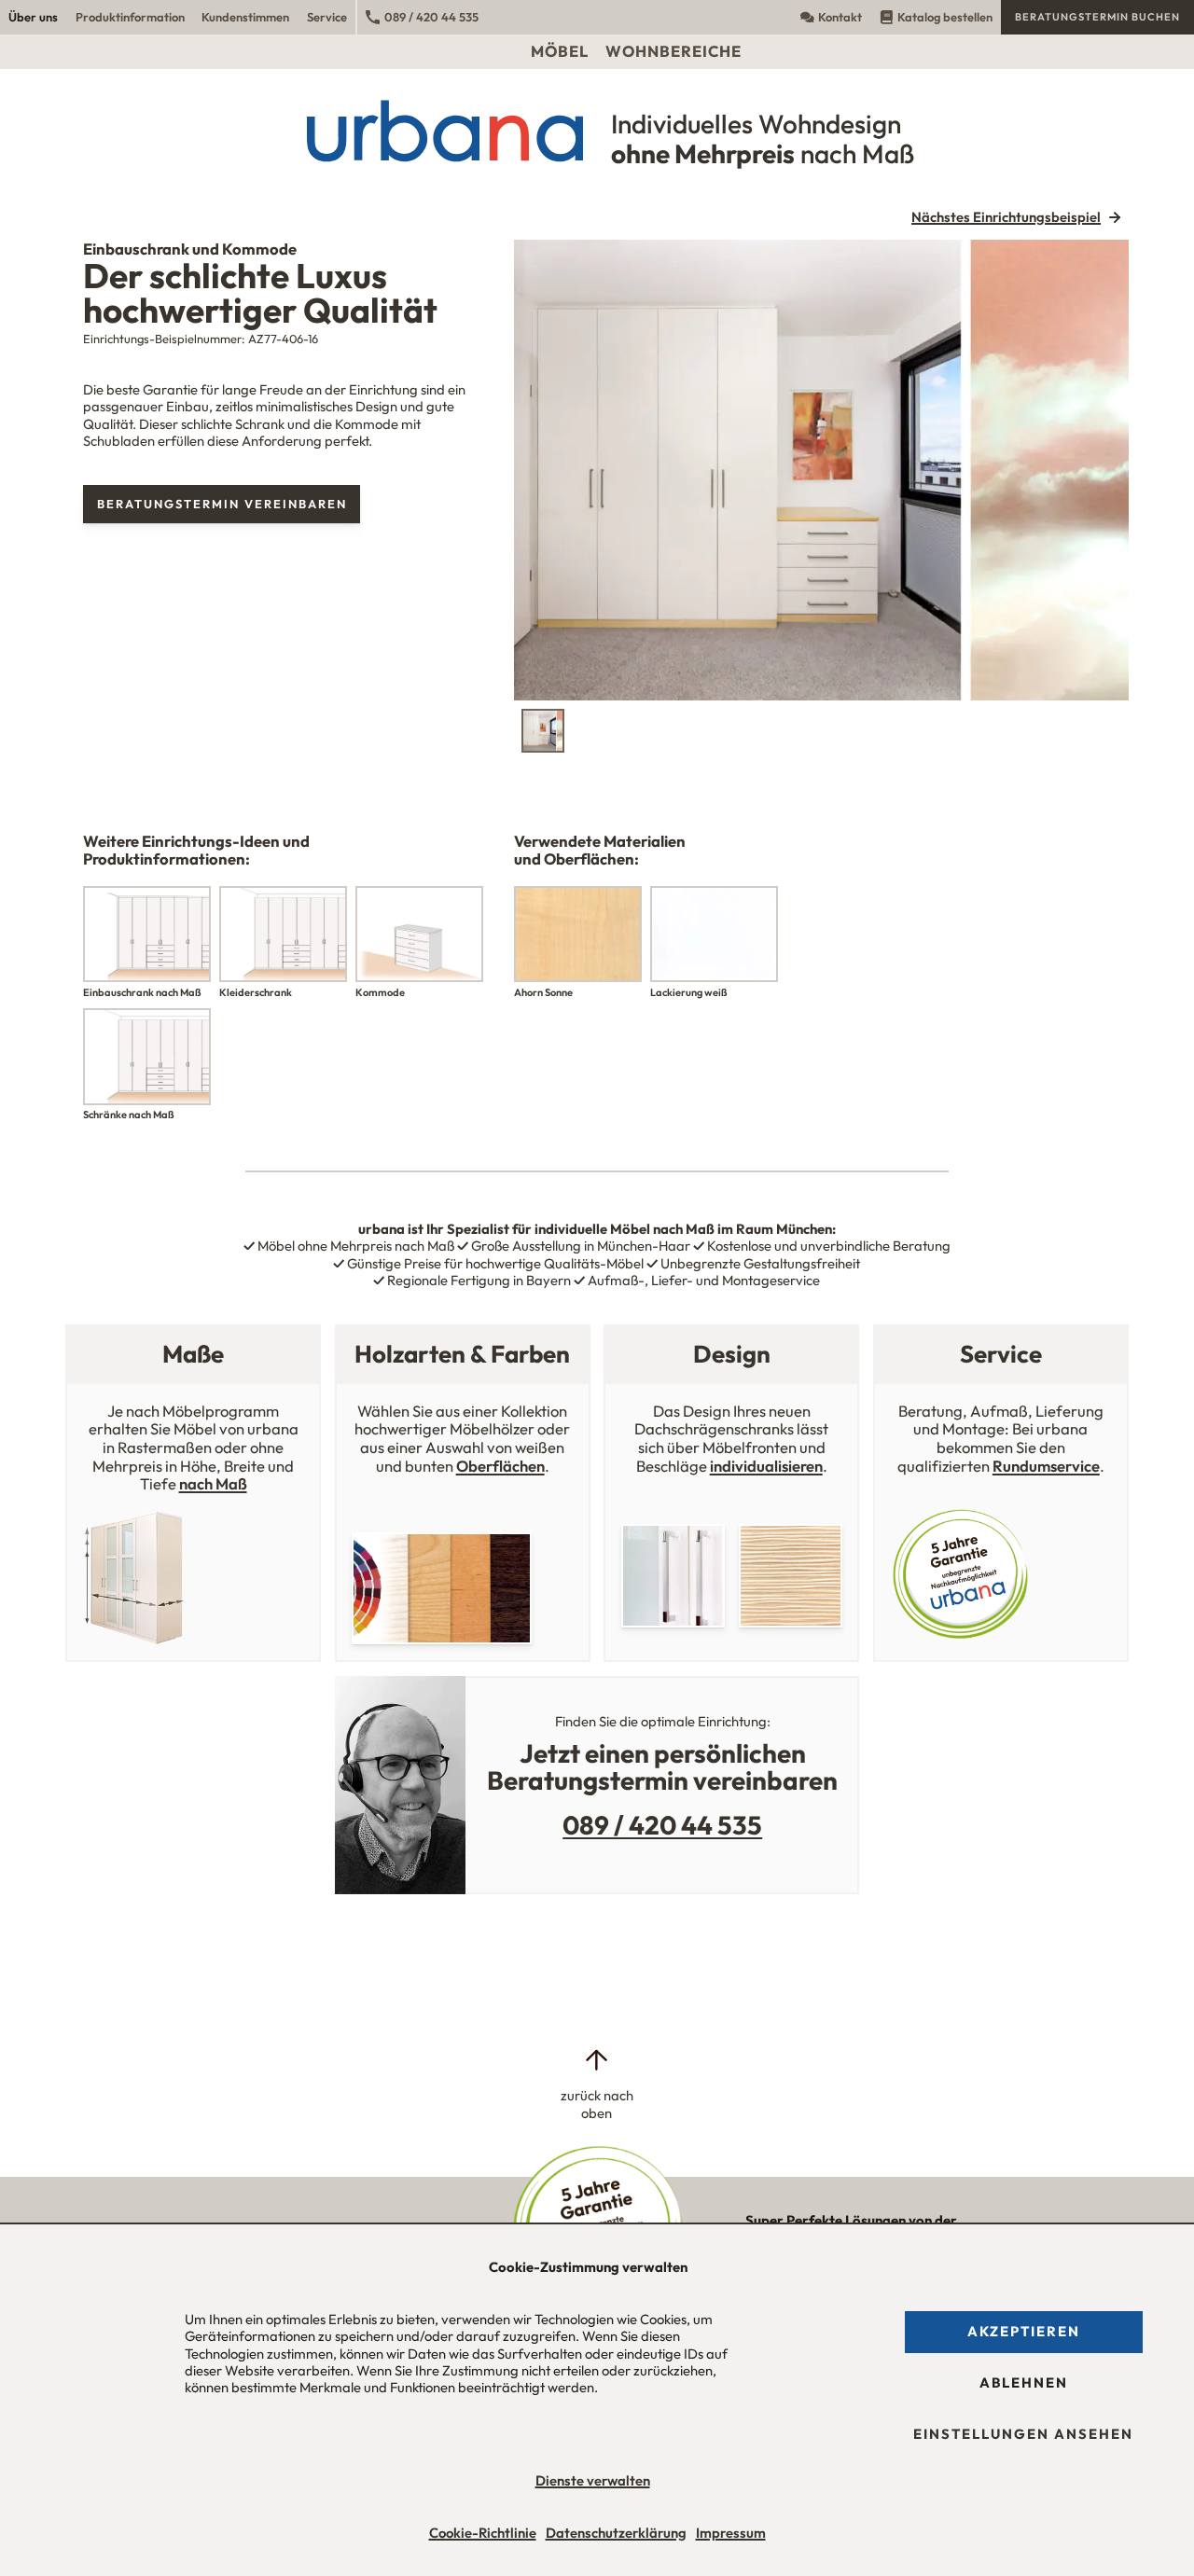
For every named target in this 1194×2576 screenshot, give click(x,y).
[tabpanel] (821, 470)
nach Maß (213, 1483)
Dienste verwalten (593, 2480)
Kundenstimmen (245, 17)
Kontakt (840, 17)
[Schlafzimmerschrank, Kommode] (821, 470)
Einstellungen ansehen (1023, 2434)
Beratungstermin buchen (1097, 17)
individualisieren (766, 1466)
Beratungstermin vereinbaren (222, 504)
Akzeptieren (1024, 2331)
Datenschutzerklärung (616, 2533)
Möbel (560, 51)
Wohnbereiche (673, 51)
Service (327, 17)
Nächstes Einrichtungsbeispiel (1006, 217)
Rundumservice (1046, 1466)
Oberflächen (500, 1466)
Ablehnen (1024, 2382)
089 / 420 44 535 (431, 17)
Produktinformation (130, 17)
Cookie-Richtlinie (483, 2533)
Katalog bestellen (945, 17)
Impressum (731, 2533)
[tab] (543, 730)
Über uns (33, 17)
